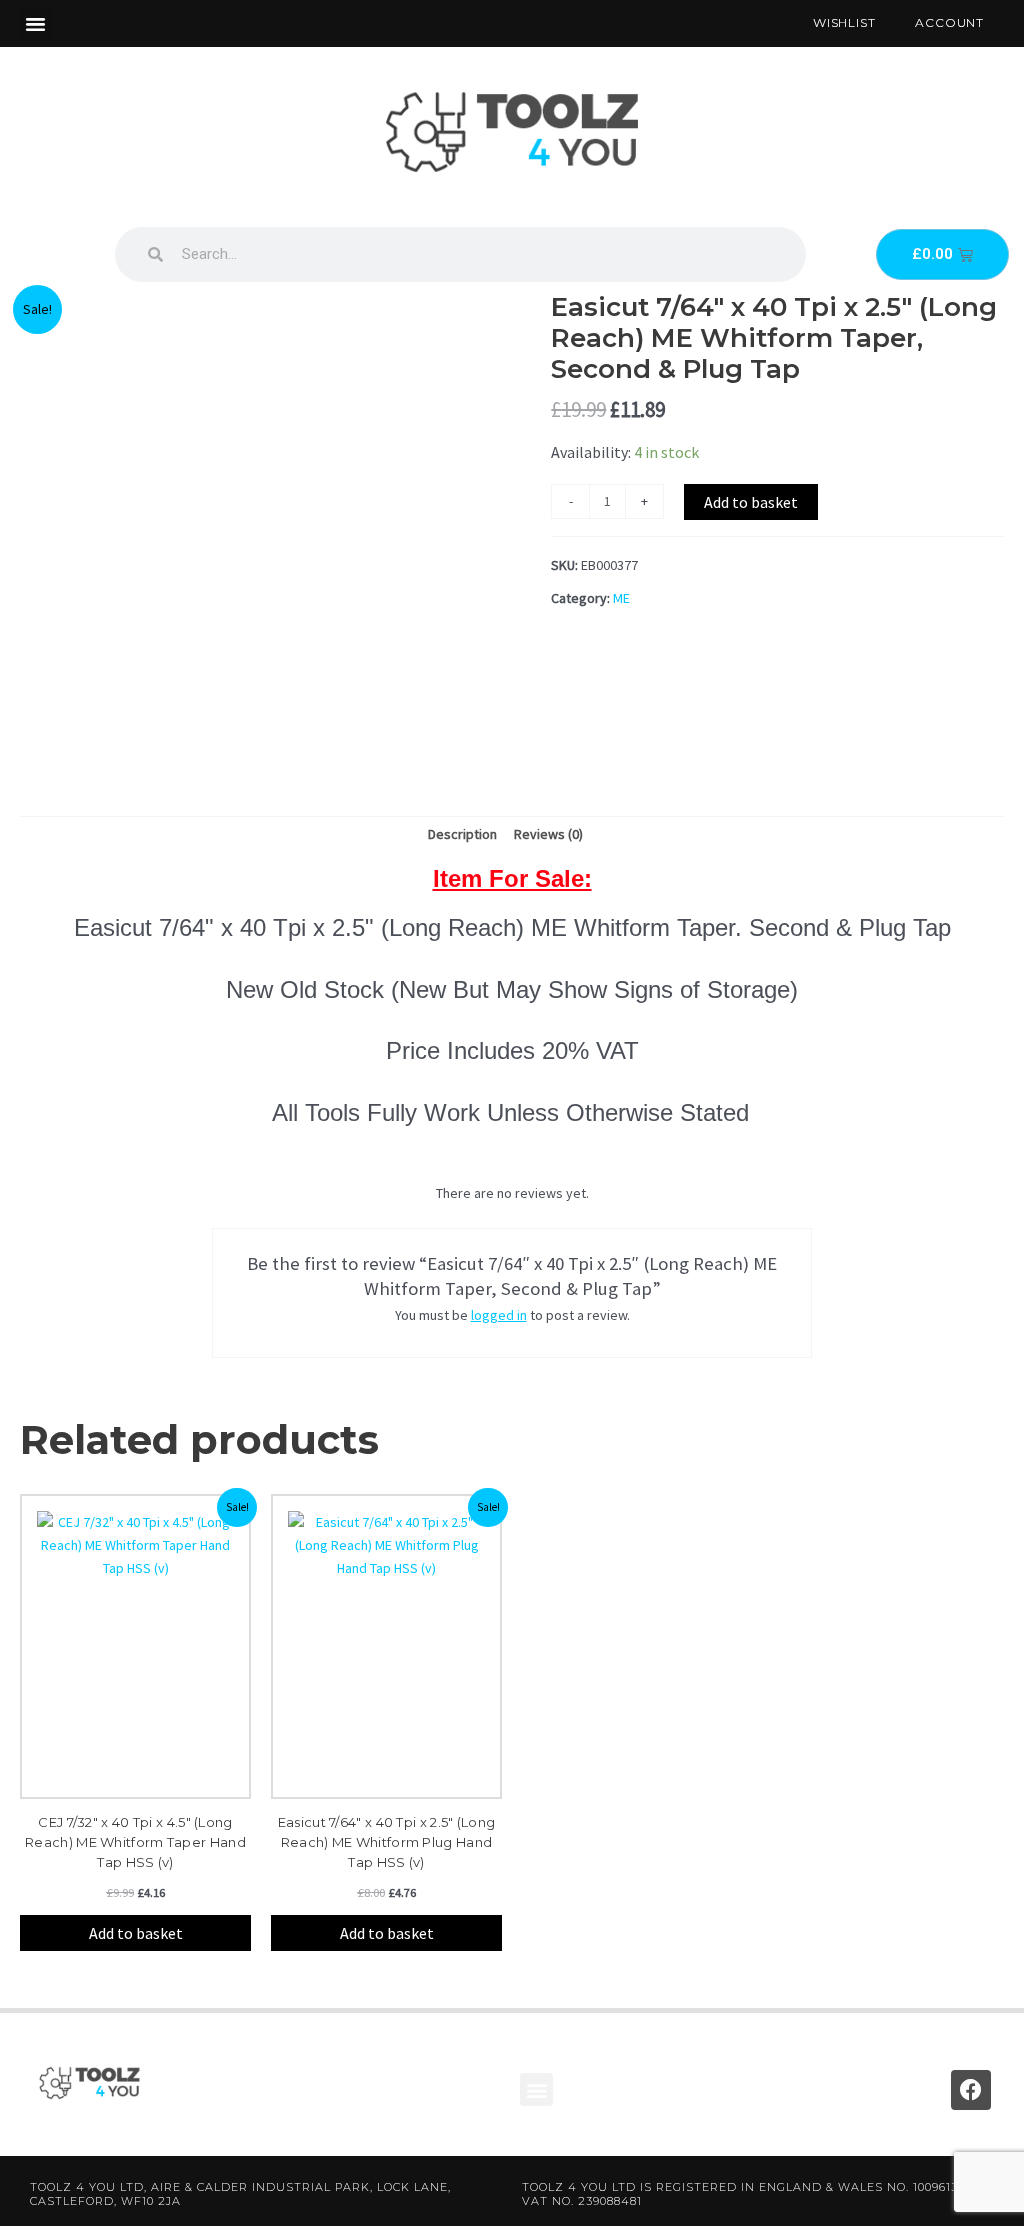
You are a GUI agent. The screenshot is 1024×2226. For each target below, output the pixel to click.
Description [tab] (462, 834)
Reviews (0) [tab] (548, 834)
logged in (499, 1315)
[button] (36, 24)
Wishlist (844, 22)
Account (949, 22)
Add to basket (751, 502)
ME (621, 598)
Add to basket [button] (136, 1933)
